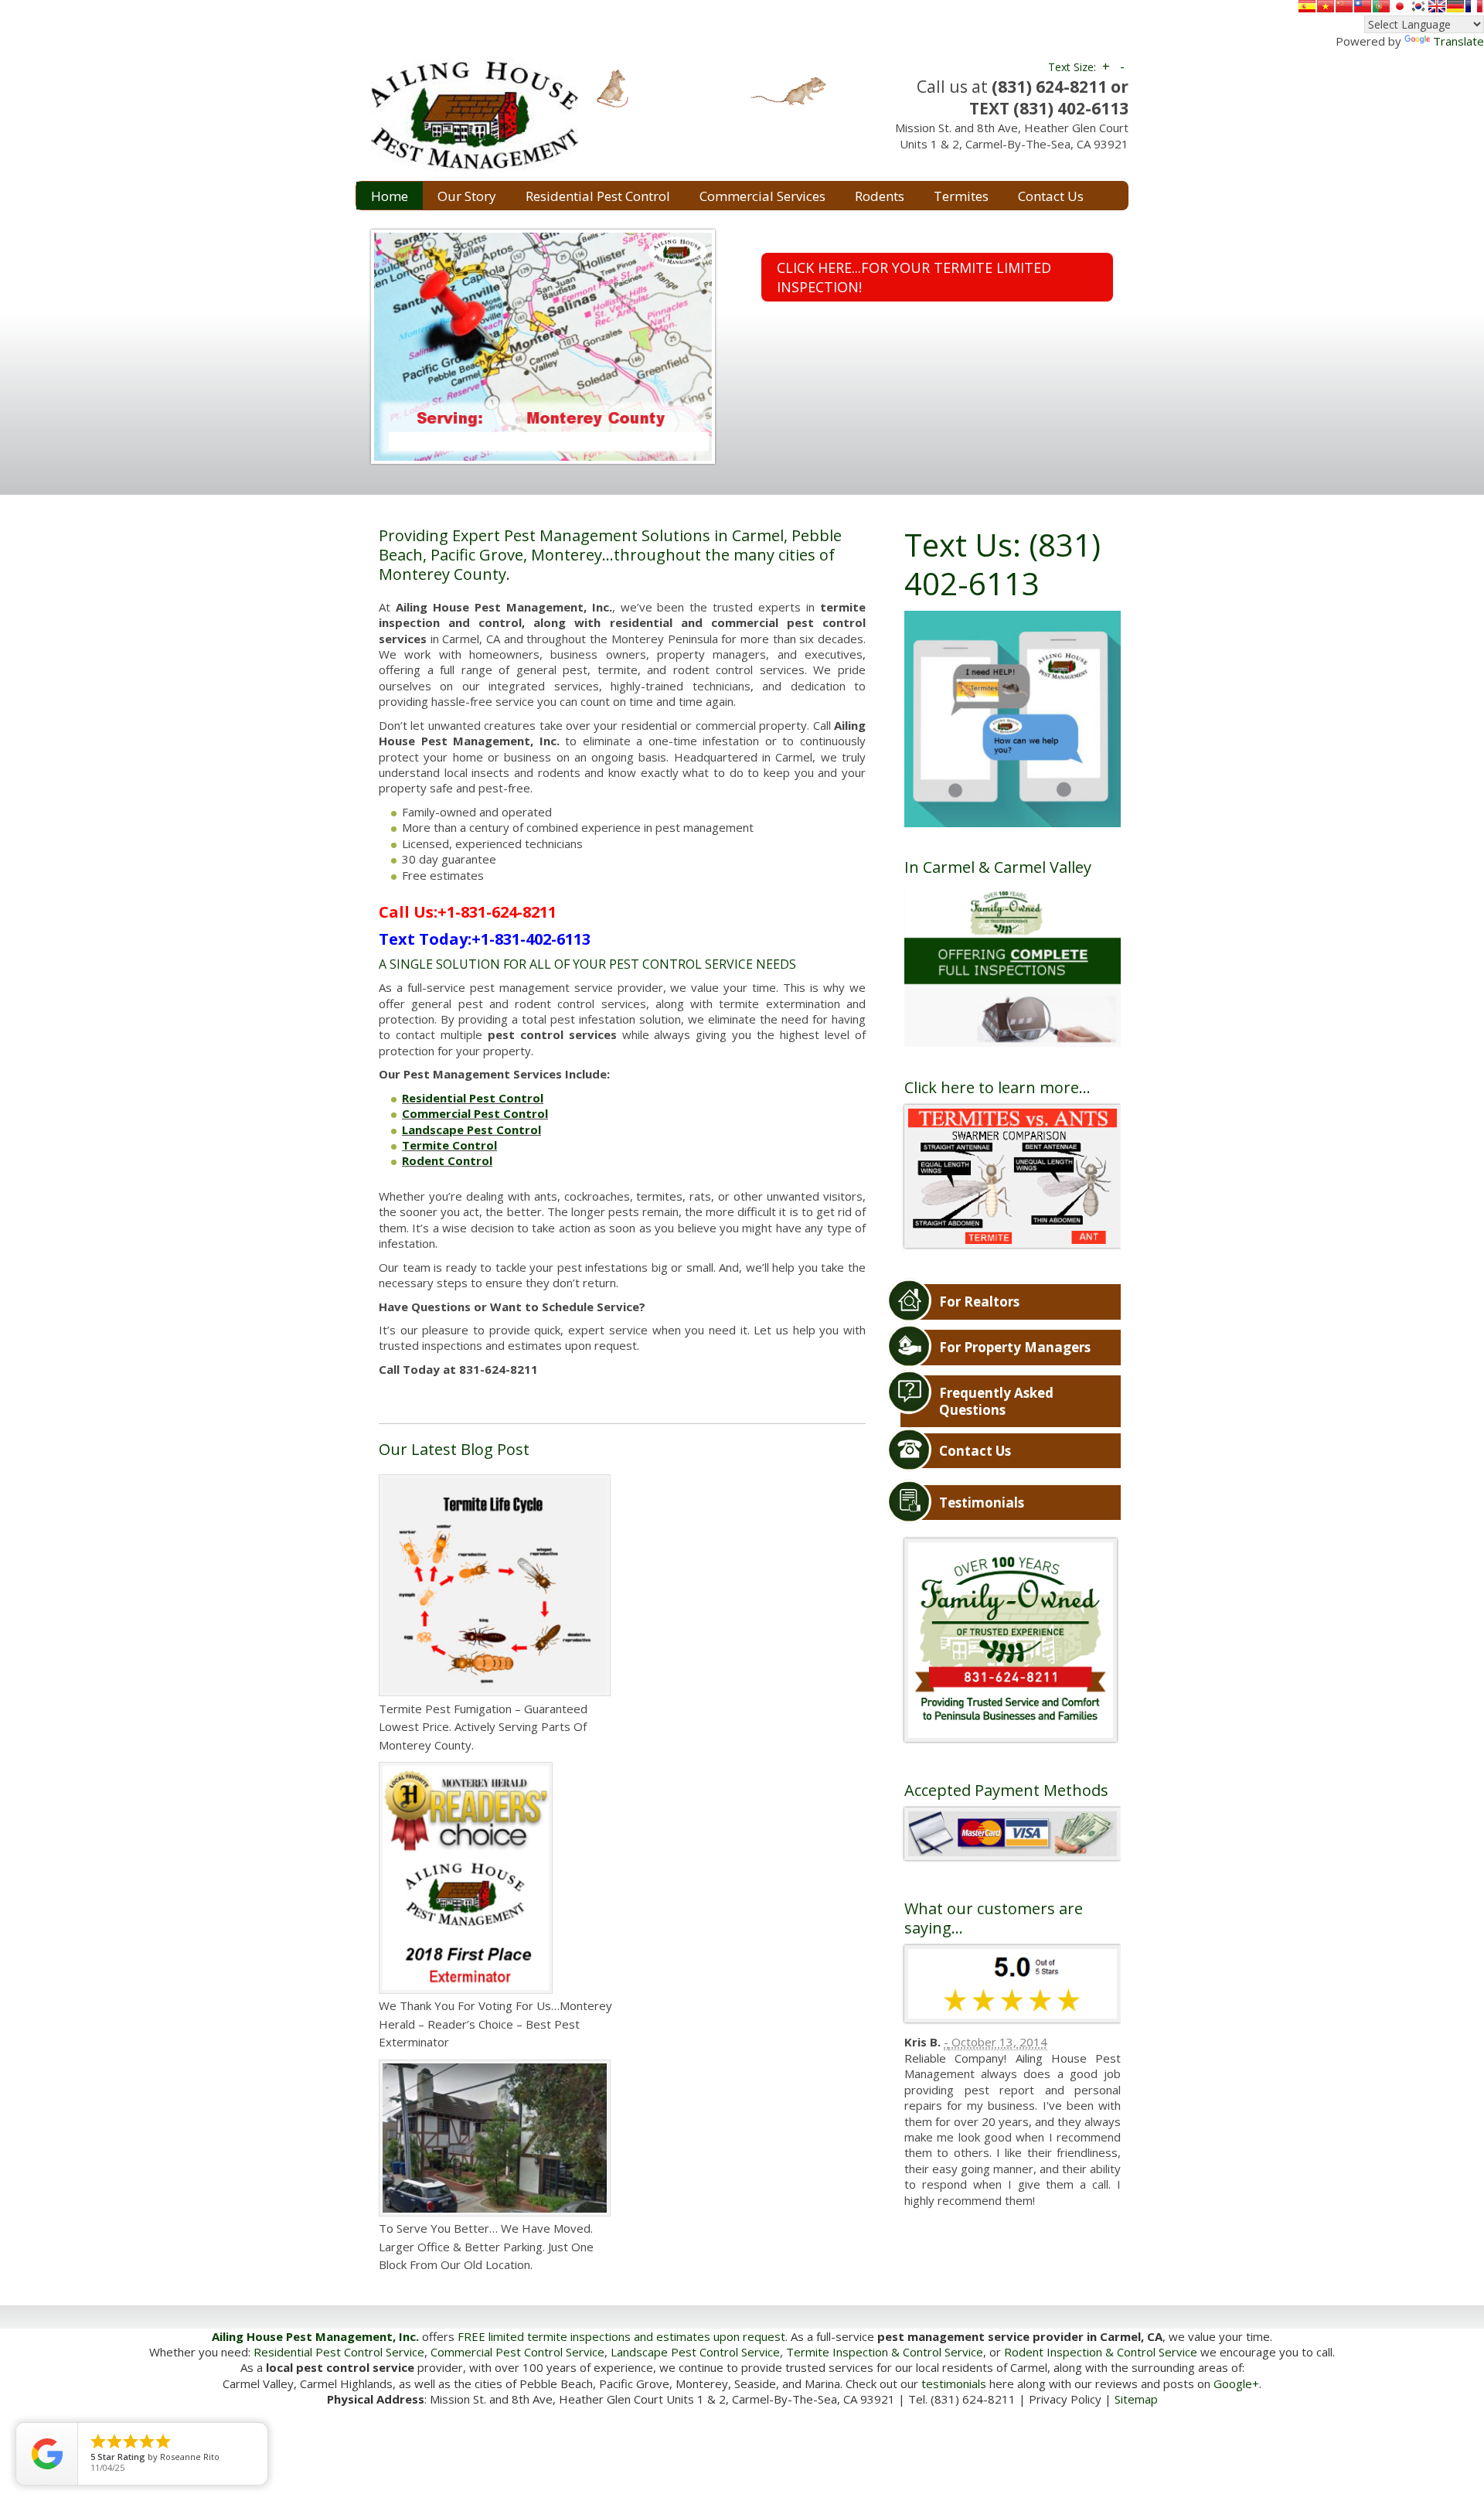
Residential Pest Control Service (339, 2352)
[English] (1437, 6)
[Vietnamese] (1326, 6)
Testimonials (982, 1503)
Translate (1458, 41)
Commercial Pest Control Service (517, 2352)
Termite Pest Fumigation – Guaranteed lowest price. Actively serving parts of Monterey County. (483, 1727)
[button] (360, 346)
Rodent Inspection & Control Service (1101, 2352)
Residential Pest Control (473, 1098)
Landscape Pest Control (471, 1130)
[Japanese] (1400, 6)
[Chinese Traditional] (1363, 6)
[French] (1474, 6)
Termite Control (449, 1145)
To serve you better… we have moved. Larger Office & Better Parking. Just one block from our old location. (486, 2246)
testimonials (954, 2383)
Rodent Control (447, 1160)
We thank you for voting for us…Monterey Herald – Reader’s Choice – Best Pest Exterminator (495, 2024)
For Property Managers (1015, 1347)
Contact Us (975, 1451)
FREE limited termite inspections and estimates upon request (621, 2336)
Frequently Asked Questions (996, 1401)
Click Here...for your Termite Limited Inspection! (914, 277)
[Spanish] (1307, 6)
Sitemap (1136, 2399)
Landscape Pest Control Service (695, 2352)
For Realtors (979, 1302)
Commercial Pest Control (475, 1113)
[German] (1455, 6)
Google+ (1236, 2383)
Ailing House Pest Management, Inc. (315, 2336)
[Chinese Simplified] (1344, 6)
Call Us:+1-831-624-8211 (468, 912)
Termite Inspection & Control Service (885, 2352)
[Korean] (1418, 6)
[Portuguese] (1381, 6)
